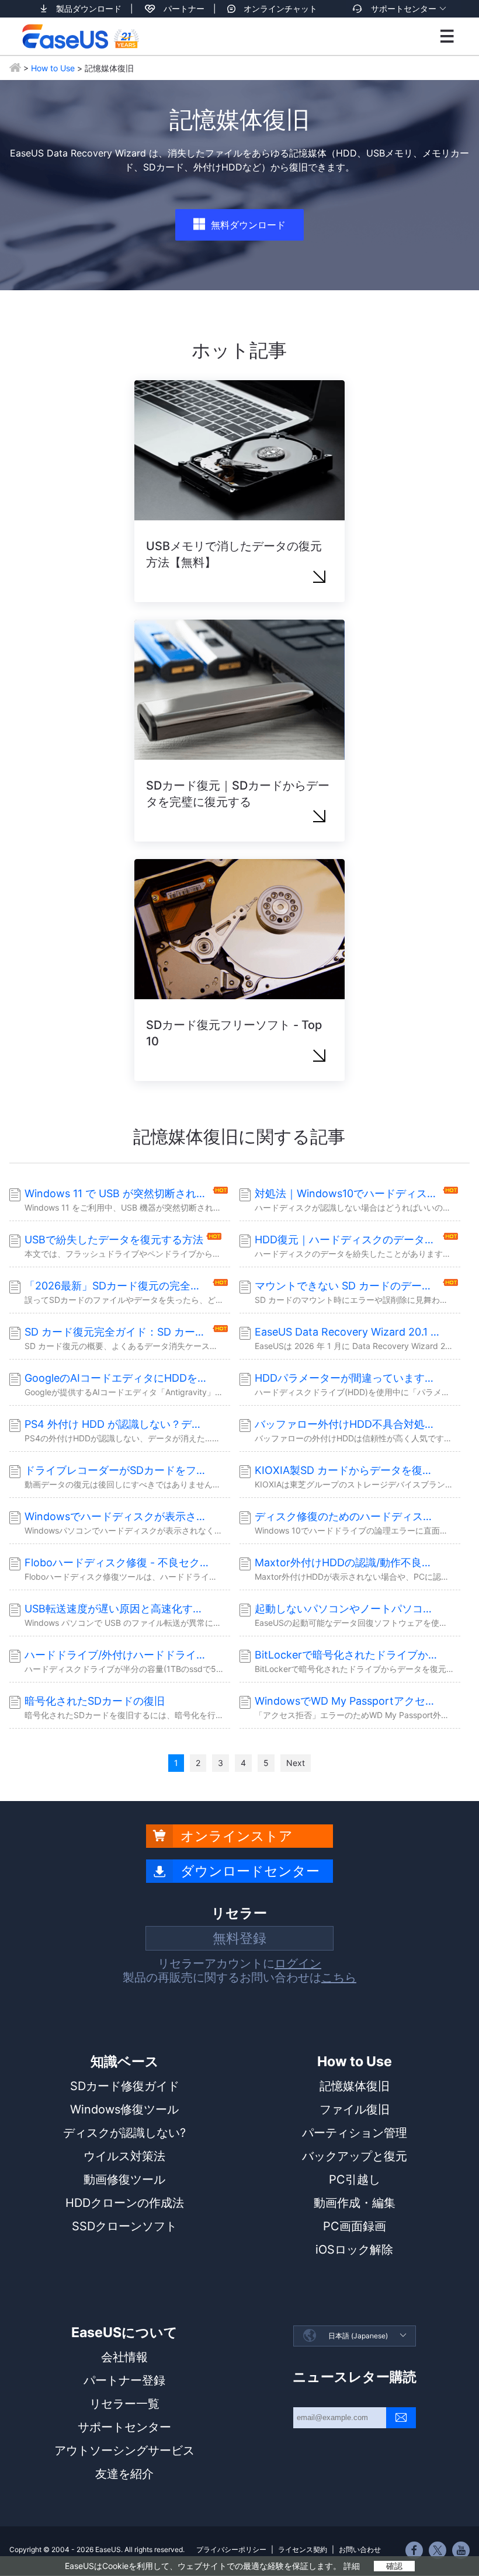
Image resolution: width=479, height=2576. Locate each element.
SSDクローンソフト (124, 2226)
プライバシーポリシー (231, 2549)
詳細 (352, 2566)
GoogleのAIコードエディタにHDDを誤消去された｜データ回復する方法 (117, 1378)
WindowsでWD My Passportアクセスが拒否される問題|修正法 (347, 1701)
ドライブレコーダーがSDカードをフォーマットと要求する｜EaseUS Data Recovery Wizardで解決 (117, 1470)
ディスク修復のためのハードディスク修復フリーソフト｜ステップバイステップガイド (347, 1516)
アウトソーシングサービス (124, 2450)
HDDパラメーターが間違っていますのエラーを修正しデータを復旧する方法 (347, 1378)
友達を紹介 (124, 2474)
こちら (339, 1977)
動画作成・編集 (355, 2203)
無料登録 (239, 1938)
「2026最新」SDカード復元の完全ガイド (117, 1286)
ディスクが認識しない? (124, 2133)
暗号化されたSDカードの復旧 (95, 1701)
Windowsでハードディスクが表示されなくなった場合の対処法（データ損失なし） (117, 1516)
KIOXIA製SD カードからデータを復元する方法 (347, 1470)
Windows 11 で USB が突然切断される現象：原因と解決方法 (117, 1193)
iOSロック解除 (354, 2250)
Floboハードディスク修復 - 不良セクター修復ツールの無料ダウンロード (117, 1562)
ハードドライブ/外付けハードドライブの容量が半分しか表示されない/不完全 (117, 1655)
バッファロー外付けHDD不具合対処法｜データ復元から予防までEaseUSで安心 (347, 1424)
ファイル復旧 (355, 2109)
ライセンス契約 (303, 2549)
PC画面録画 (355, 2226)
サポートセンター (404, 8)
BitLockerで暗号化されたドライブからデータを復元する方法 (347, 1655)
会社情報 (124, 2357)
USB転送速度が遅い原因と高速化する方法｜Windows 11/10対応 (117, 1609)
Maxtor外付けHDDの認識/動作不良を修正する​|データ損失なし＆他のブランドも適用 (347, 1562)
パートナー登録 (124, 2380)
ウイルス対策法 (124, 2156)
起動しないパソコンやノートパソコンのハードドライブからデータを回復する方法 (347, 1609)
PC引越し (355, 2179)
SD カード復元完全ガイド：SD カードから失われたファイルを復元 (117, 1332)
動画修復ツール (124, 2179)
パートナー (184, 8)
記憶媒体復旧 (355, 2086)
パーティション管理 (355, 2133)
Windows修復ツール (124, 2109)
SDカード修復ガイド (125, 2086)
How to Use (53, 68)
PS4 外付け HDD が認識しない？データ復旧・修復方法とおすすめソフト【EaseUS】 (117, 1424)
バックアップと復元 (355, 2156)
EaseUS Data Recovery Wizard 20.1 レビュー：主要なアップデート (347, 1332)
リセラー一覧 (124, 2404)
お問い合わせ (360, 2549)
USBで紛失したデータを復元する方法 (114, 1240)
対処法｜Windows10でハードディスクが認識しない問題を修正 (347, 1193)
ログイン (298, 1963)
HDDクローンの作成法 (125, 2203)
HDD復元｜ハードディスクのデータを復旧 (347, 1240)
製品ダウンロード (89, 8)
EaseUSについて (124, 2332)
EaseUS (80, 36)
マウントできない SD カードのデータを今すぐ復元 (347, 1286)
